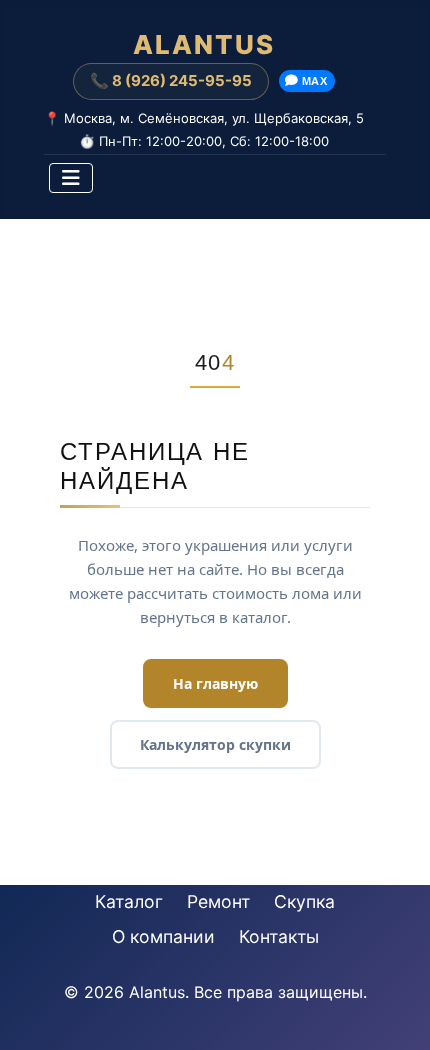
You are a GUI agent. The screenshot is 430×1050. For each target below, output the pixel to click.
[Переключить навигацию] (71, 178)
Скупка (304, 901)
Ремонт (218, 901)
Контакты (279, 936)
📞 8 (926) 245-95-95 (171, 80)
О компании (163, 936)
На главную (215, 683)
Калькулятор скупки (215, 744)
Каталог (129, 901)
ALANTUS (204, 45)
